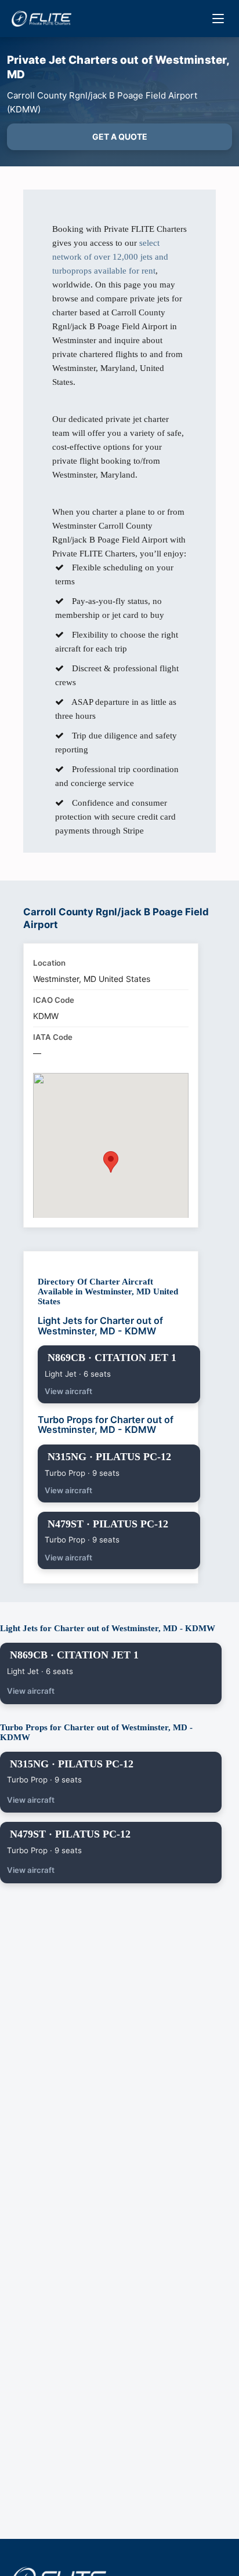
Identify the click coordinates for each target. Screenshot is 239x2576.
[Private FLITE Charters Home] (41, 19)
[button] (111, 1162)
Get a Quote (120, 137)
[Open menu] (218, 19)
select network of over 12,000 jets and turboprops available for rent (110, 257)
